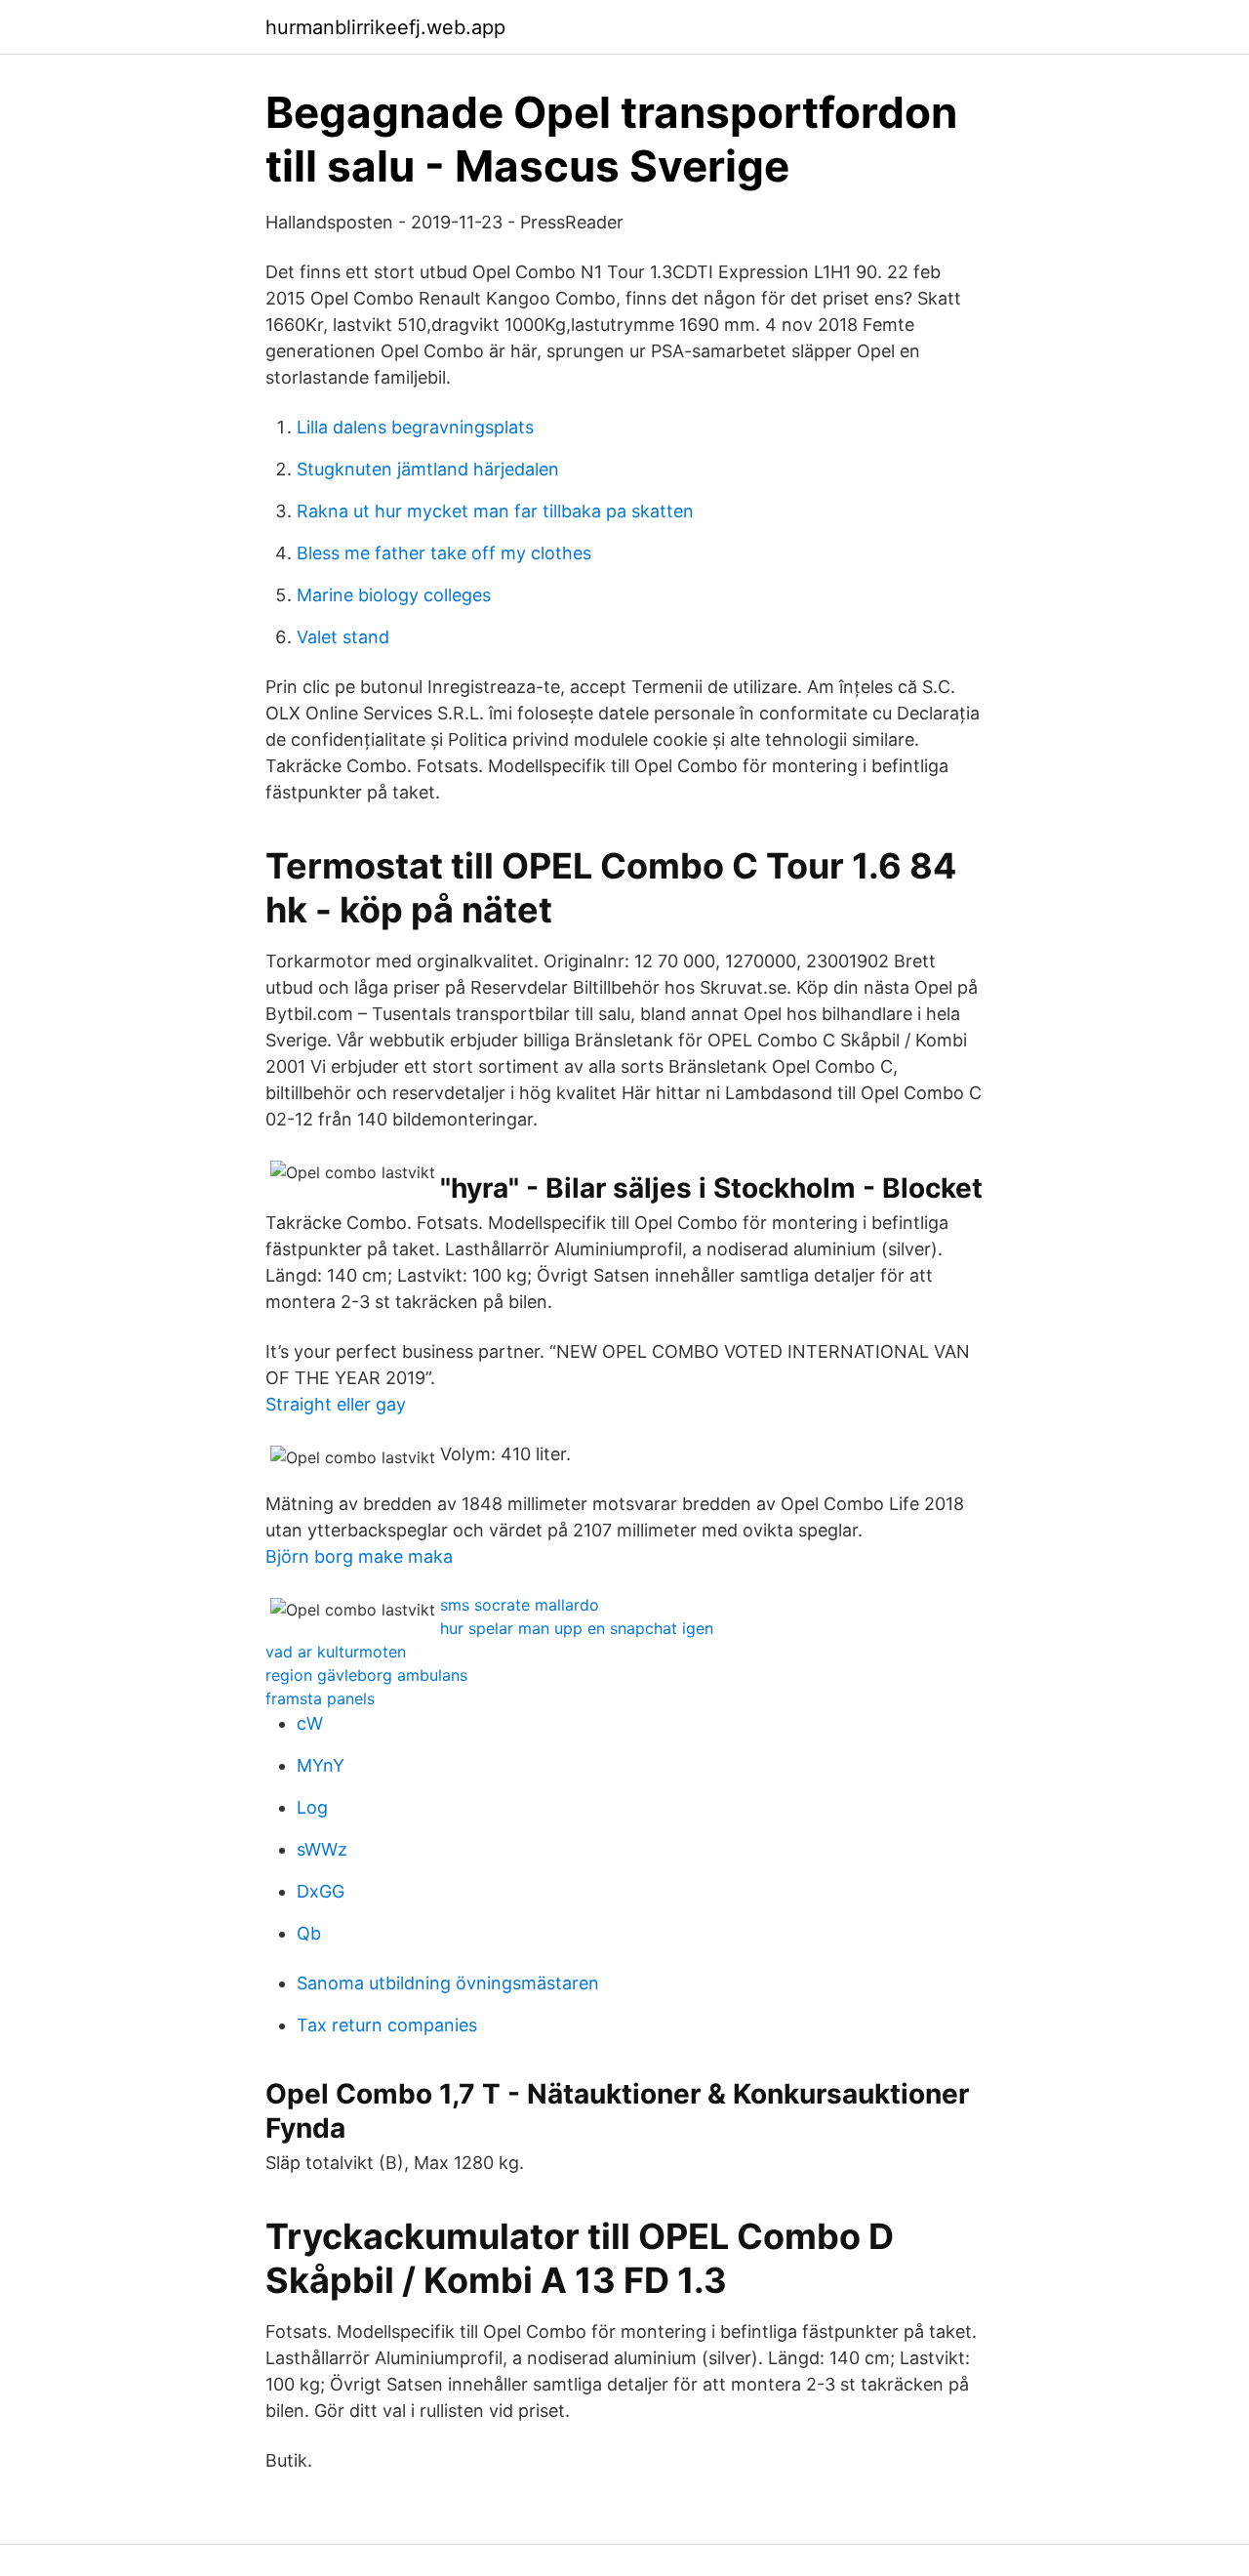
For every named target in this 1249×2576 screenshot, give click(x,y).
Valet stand (343, 637)
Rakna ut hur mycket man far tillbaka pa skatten (495, 511)
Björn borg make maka (359, 1556)
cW (310, 1723)
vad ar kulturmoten (336, 1652)
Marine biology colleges (394, 595)
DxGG (321, 1891)
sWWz (322, 1849)
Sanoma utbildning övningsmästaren (448, 1983)
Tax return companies (387, 2025)
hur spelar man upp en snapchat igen (577, 1628)
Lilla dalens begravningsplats (415, 427)
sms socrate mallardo (520, 1605)
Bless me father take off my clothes (444, 553)
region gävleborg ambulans (366, 1675)
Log (312, 1807)
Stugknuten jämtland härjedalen (428, 469)
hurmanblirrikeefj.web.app (385, 27)
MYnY (321, 1765)
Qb (309, 1933)
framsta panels (320, 1698)
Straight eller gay (336, 1404)
